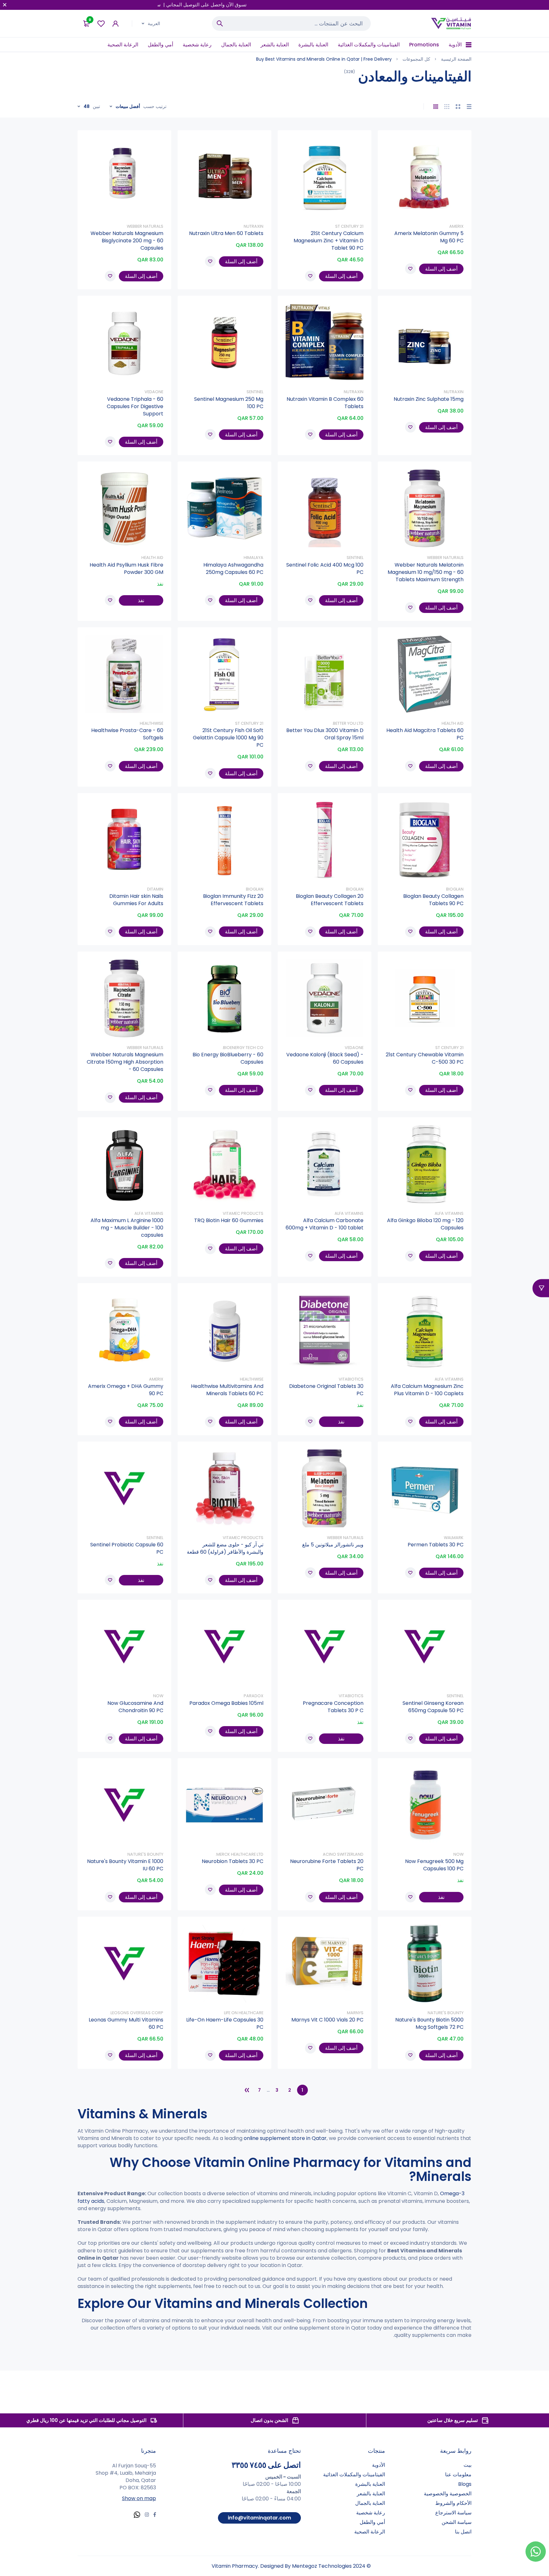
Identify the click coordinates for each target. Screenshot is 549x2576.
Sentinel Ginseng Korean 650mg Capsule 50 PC (433, 1707)
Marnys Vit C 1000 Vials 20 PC (327, 2020)
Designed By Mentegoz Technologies (306, 2566)
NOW (158, 1696)
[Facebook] (155, 2515)
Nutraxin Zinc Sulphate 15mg (429, 399)
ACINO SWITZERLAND (343, 1854)
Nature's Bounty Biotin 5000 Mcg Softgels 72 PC (429, 2023)
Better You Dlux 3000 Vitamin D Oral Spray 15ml (325, 734)
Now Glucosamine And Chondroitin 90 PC (135, 1707)
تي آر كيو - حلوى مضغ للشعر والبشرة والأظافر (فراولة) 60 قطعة (225, 1548)
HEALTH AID (152, 558)
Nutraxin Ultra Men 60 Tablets (226, 233)
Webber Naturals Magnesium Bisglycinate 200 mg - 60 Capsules (127, 241)
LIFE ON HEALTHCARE (244, 2013)
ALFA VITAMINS (449, 1213)
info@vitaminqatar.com (259, 2518)
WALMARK (454, 1538)
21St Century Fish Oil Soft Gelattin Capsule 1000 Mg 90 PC (228, 738)
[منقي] (541, 1288)
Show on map (139, 2498)
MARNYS (355, 2013)
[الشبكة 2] (458, 107)
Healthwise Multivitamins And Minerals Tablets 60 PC (227, 1390)
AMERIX (456, 226)
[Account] (115, 24)
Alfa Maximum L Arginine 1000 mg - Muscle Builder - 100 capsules (127, 1228)
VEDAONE (154, 392)
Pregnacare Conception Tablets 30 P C (333, 1707)
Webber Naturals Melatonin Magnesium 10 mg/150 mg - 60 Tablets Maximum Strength (426, 572)
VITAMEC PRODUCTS (243, 1213)
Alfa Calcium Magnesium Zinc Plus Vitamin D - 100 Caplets (427, 1390)
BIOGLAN (455, 889)
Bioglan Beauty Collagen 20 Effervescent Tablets (330, 900)
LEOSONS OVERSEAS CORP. (136, 2013)
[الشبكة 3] (447, 107)
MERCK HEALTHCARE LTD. (239, 1854)
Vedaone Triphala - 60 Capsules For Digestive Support (135, 406)
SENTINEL (255, 392)
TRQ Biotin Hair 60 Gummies (229, 1220)
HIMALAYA (254, 558)
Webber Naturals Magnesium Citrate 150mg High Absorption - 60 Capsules (125, 1062)
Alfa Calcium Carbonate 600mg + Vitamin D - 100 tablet (325, 1224)
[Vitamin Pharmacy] (451, 24)
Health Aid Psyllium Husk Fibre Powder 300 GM (126, 568)
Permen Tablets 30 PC (436, 1545)
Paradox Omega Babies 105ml (226, 1703)
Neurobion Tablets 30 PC (233, 1861)
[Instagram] (147, 2515)
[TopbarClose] (5, 5)
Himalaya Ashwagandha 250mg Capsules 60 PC (233, 568)
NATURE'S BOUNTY (145, 1854)
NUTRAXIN (254, 226)
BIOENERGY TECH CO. (243, 1048)
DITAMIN (155, 889)
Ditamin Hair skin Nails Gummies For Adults (136, 900)
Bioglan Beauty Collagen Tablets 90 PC (433, 900)
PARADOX (254, 1696)
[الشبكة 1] (469, 107)
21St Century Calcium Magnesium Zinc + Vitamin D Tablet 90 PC (329, 241)
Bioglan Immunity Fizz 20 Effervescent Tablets (233, 900)
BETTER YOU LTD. (348, 723)
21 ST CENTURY (349, 226)
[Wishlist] (101, 24)
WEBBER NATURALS (145, 226)
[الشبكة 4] (436, 107)
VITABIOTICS (351, 1379)
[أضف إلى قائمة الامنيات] (410, 269)
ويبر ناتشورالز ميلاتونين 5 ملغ (333, 1545)
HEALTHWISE (152, 723)
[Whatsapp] (137, 2515)
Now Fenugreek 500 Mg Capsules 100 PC (434, 1865)
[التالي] (247, 2090)
